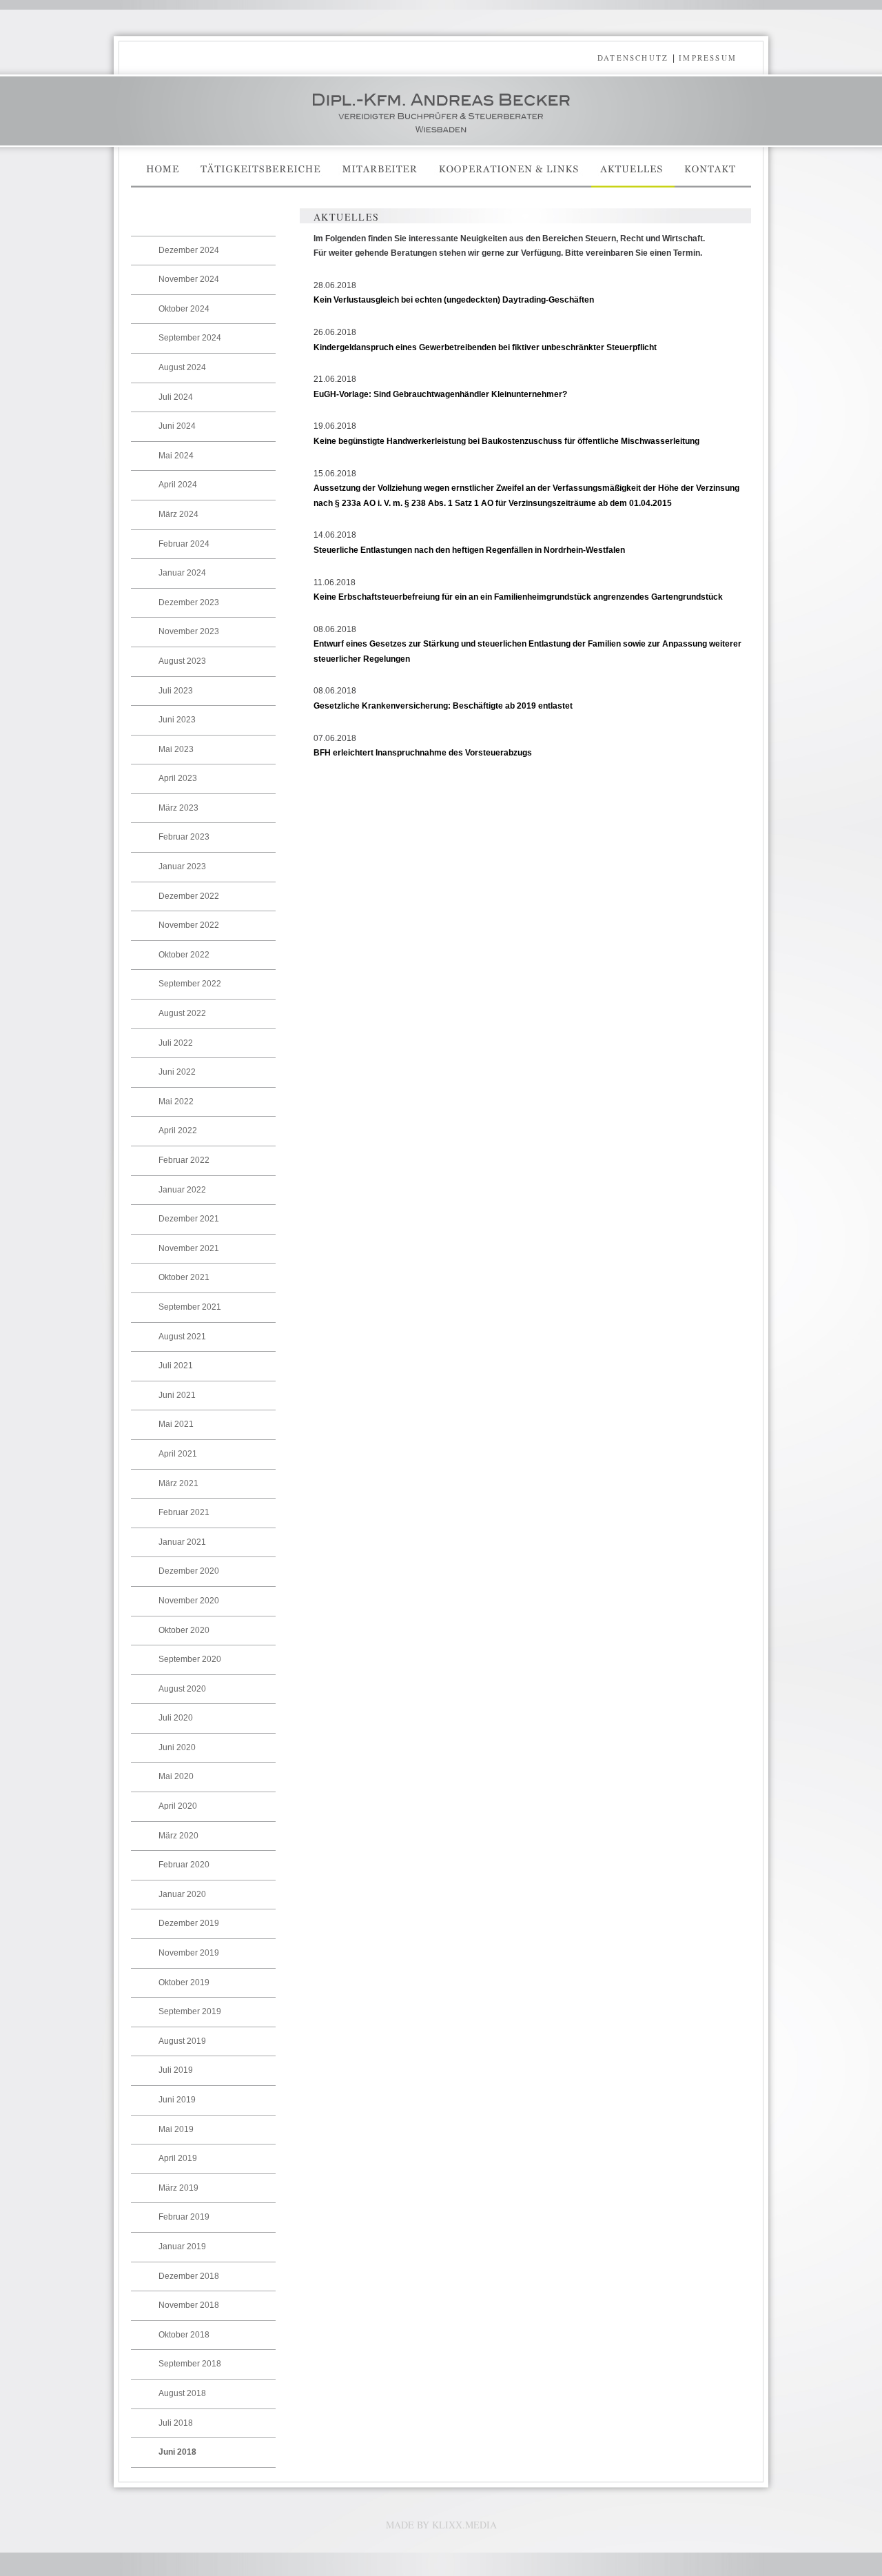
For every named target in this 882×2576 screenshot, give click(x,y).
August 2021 (182, 1337)
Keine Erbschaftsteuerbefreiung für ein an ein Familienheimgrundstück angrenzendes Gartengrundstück (518, 597)
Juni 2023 (177, 720)
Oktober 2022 (184, 955)
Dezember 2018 (189, 2276)
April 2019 (178, 2158)
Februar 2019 (184, 2217)
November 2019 (189, 1953)
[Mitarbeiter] (380, 185)
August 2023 (182, 661)
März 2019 (178, 2188)
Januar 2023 (182, 866)
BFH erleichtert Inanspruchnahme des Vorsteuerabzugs (423, 753)
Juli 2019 (176, 2070)
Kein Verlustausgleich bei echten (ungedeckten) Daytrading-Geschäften (454, 300)
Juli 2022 (176, 1043)
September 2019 (190, 2011)
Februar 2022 (184, 1160)
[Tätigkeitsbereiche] (261, 185)
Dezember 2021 (189, 1219)
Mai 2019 (176, 2129)
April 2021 (178, 1454)
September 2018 (190, 2364)
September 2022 (190, 984)
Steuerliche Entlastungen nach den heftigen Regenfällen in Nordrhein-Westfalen (469, 550)
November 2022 (189, 925)
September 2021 (190, 1307)
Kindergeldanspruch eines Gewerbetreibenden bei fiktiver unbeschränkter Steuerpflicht (485, 347)
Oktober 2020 (184, 1630)
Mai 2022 (176, 1102)
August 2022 (182, 1013)
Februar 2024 (184, 544)
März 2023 (178, 808)
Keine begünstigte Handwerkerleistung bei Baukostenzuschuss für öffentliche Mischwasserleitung (506, 441)
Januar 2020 (182, 1894)
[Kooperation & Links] (510, 185)
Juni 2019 (177, 2100)
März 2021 (178, 1483)
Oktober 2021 (184, 1277)
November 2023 (189, 631)
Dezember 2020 (189, 1571)
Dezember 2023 (189, 602)
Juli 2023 (176, 691)
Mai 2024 (176, 456)
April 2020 (178, 1806)
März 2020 (178, 1836)
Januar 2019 (182, 2247)
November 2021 (189, 1248)
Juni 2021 (177, 1395)
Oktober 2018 (184, 2335)
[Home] (161, 185)
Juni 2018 (177, 2452)
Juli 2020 (176, 1718)
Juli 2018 (176, 2423)
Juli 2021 (176, 1366)
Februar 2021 (184, 1512)
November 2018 (189, 2305)
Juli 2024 (176, 397)
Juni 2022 (177, 1072)
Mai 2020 (176, 1776)
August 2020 (182, 1689)
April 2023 (178, 778)
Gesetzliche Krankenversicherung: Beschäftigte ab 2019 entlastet (443, 706)
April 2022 (178, 1130)
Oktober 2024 (184, 309)
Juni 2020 (177, 1747)
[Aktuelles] (633, 185)
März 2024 (178, 514)
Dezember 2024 (189, 250)
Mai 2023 (176, 749)
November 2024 (189, 279)
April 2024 (178, 485)
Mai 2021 (176, 1424)
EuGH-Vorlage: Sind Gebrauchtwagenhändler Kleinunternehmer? (440, 394)
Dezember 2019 (189, 1923)
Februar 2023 (184, 837)
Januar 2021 (182, 1542)
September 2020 (190, 1659)
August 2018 (182, 2393)
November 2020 (189, 1601)
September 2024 (190, 338)
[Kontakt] (713, 185)
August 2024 (182, 367)
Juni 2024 (177, 426)
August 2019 (182, 2041)
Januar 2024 (182, 573)
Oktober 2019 (184, 1982)
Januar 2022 (182, 1190)
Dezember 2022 (189, 896)
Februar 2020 (184, 1865)
